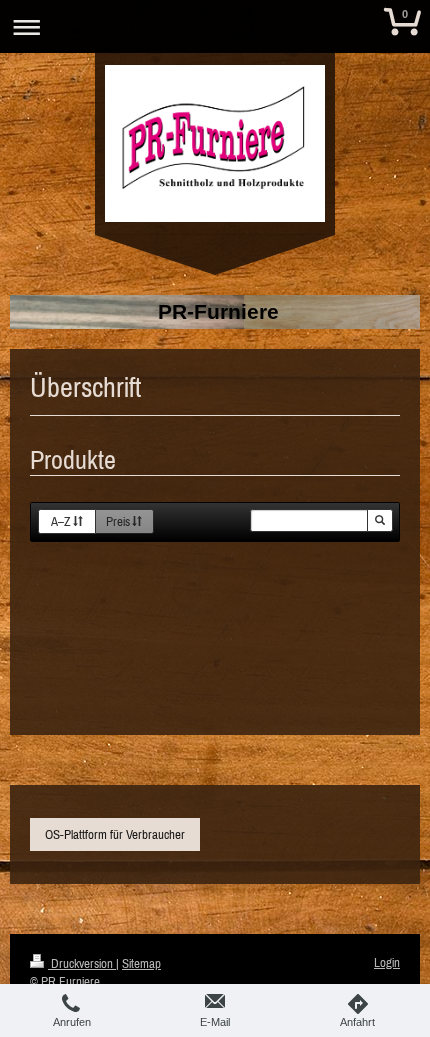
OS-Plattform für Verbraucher (115, 834)
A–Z (61, 521)
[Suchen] (380, 520)
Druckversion (82, 963)
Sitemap (141, 963)
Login (387, 962)
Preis (118, 521)
